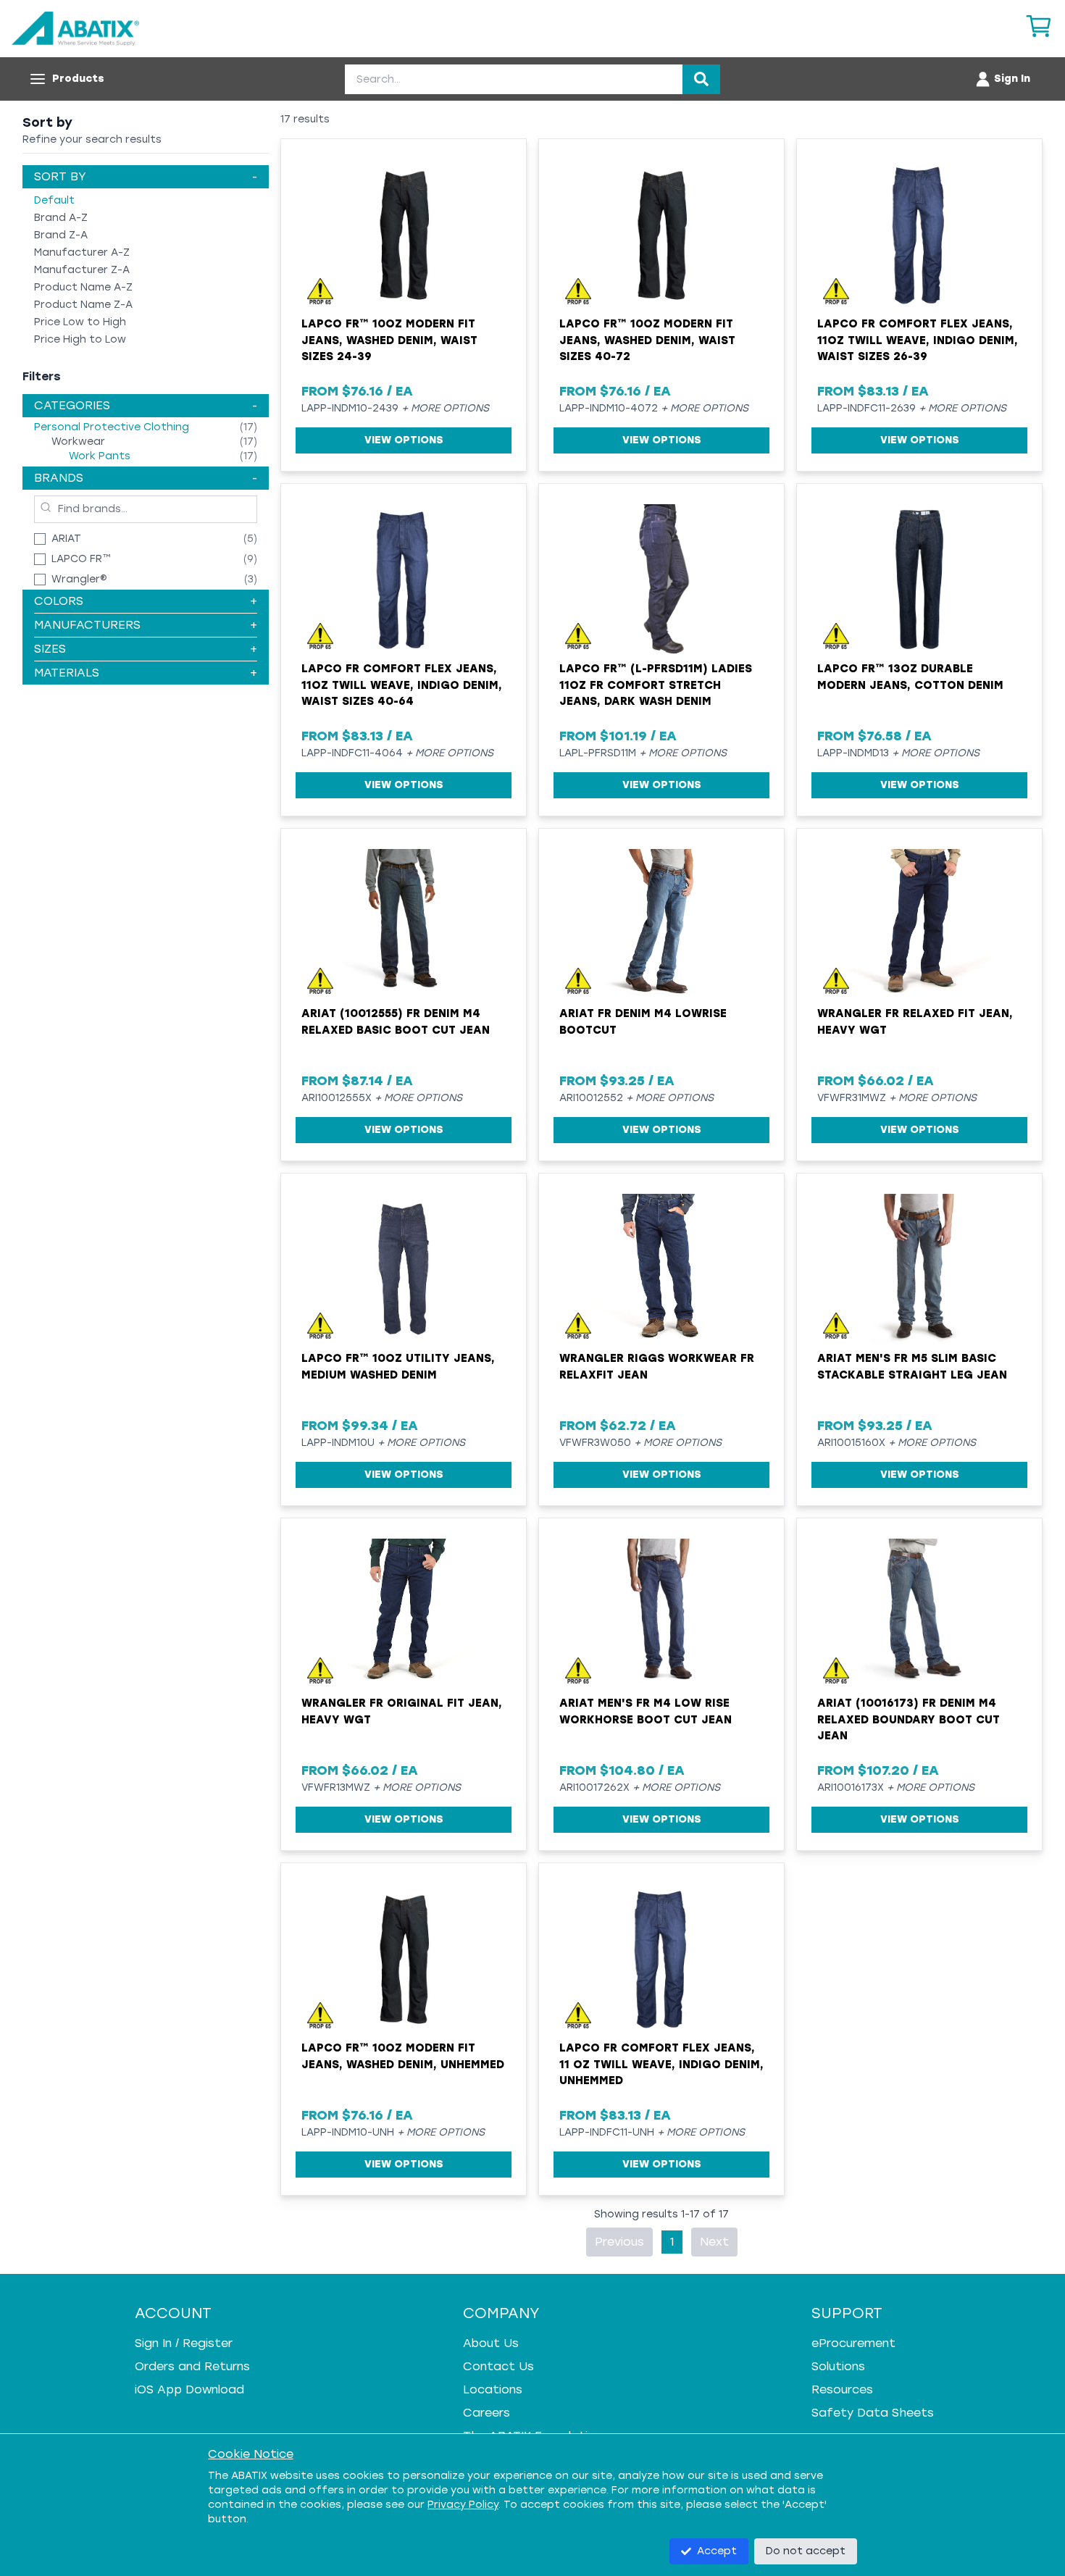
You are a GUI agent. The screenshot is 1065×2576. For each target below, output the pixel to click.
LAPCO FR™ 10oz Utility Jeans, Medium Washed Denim (398, 1367)
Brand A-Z (61, 218)
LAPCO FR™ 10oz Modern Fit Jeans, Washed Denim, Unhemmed (403, 2056)
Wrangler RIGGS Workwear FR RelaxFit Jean (657, 1367)
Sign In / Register (184, 2343)
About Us (491, 2343)
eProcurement (853, 2343)
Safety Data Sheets (873, 2413)
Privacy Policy (463, 2505)
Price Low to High (80, 322)
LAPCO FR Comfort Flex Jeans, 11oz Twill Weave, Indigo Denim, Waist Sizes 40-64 (402, 685)
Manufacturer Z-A (82, 270)
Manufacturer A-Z (82, 252)
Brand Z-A (61, 235)
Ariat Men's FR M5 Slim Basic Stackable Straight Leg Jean (912, 1367)
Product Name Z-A (83, 305)
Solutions (838, 2366)
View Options (404, 440)
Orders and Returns (192, 2366)
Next (714, 2242)
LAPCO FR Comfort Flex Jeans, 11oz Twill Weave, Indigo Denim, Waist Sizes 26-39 (918, 340)
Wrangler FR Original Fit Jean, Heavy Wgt (402, 1711)
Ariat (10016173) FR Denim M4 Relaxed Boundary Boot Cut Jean (909, 1719)
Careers (486, 2413)
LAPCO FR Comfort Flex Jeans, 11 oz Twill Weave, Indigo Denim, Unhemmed (661, 2064)
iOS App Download (189, 2389)
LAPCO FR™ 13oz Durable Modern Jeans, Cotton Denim (910, 677)
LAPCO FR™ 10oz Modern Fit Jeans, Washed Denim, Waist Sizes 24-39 (389, 340)
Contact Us (498, 2366)
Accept (717, 2551)
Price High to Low (80, 339)
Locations (493, 2389)
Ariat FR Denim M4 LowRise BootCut (643, 1022)
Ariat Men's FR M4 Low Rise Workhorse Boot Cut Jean (646, 1711)
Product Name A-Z (83, 287)
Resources (842, 2389)
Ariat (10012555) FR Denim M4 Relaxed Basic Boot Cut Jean (396, 1022)
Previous (619, 2242)
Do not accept (806, 2551)
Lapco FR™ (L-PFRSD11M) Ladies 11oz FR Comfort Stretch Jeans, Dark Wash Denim (656, 685)
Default (54, 200)
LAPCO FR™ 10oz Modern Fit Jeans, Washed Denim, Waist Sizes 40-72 (647, 340)
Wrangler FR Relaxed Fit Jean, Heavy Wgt (915, 1022)
